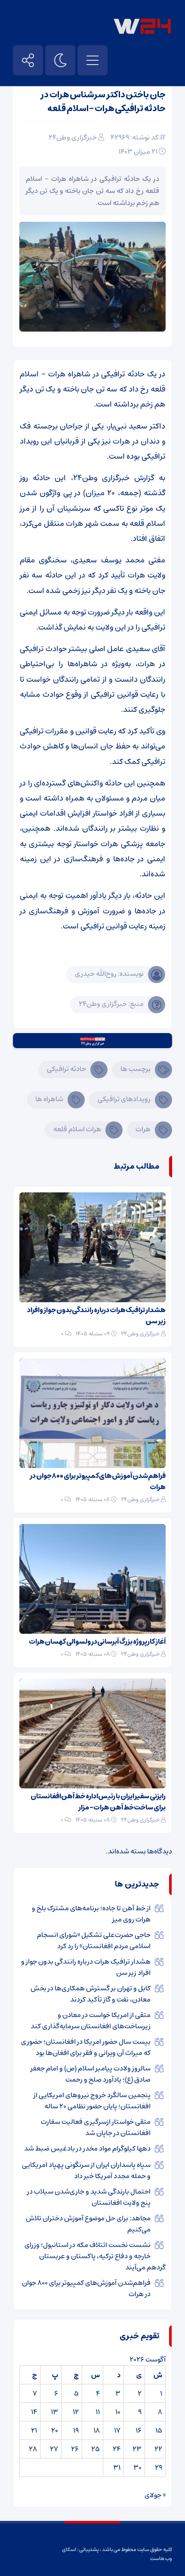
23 (137, 2449)
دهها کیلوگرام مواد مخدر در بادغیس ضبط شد (87, 2148)
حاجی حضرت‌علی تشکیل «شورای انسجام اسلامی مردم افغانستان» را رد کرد (94, 1940)
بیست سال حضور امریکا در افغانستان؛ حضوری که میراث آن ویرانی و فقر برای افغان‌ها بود (86, 2047)
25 (96, 2449)
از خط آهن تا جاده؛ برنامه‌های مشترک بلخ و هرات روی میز (91, 1914)
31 (117, 2467)
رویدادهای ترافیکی (124, 1099)
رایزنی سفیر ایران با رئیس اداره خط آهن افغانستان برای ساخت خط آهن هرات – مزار (98, 1802)
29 (159, 2467)
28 (33, 2449)
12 (76, 2412)
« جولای (155, 2495)
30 (137, 2467)
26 (75, 2449)
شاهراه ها (49, 1099)
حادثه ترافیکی (66, 1069)
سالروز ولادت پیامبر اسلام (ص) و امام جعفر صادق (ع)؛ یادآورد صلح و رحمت (91, 2074)
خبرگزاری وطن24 (73, 137)
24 (117, 2449)
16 (139, 2430)
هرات (143, 1129)
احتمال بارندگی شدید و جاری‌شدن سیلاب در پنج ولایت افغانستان (89, 2197)
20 (55, 2430)
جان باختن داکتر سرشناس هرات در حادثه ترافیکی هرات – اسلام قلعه (103, 102)
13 (54, 2412)
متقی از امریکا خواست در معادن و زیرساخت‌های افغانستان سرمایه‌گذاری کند (91, 2020)
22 (158, 2449)
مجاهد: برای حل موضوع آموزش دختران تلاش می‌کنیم (88, 2224)
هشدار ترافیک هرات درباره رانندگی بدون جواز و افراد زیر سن (96, 1316)
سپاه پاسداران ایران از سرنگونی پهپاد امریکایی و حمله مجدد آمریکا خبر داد (86, 2170)
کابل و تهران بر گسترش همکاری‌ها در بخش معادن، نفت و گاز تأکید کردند (91, 1994)
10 (118, 2412)
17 (117, 2430)
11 (98, 2412)
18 (97, 2430)
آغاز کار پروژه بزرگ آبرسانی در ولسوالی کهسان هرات (97, 1642)
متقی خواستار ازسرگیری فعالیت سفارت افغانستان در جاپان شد (96, 2127)
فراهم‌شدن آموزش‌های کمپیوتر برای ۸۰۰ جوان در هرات (98, 1481)
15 (159, 2430)
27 (54, 2449)
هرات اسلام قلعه (77, 1129)
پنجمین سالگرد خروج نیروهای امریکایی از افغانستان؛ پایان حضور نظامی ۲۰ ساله (92, 2101)
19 (76, 2430)
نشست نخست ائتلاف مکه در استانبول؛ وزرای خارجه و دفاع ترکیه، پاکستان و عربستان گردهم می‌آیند (95, 2256)
